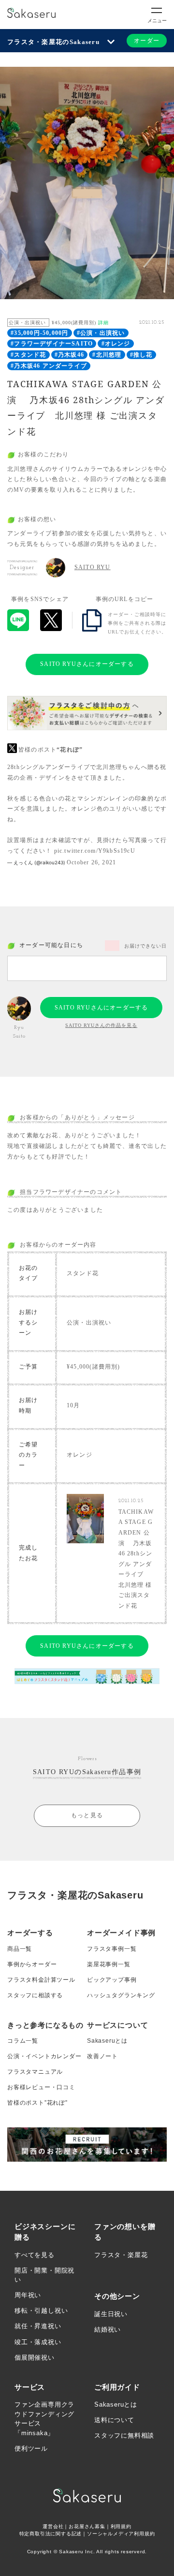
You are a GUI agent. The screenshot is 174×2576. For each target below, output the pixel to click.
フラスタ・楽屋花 (121, 2255)
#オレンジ (116, 344)
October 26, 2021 (91, 862)
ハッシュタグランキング (121, 1995)
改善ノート (102, 2056)
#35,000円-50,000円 (39, 333)
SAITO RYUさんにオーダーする (87, 664)
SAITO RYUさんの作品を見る (101, 1025)
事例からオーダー (32, 1964)
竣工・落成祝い (38, 2342)
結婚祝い (108, 2329)
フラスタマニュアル (35, 2072)
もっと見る (87, 1815)
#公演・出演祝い (101, 333)
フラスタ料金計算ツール (41, 1980)
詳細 (103, 323)
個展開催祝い (35, 2358)
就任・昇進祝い (38, 2326)
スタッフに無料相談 (124, 2435)
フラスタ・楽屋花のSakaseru (53, 42)
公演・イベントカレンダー (44, 2056)
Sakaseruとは (107, 2041)
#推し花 (141, 355)
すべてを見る (35, 2255)
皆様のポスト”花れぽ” (37, 2103)
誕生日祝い (111, 2314)
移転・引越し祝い (41, 2311)
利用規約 (121, 2526)
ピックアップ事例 (112, 1980)
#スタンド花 (28, 355)
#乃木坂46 (69, 355)
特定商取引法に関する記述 (51, 2534)
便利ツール (31, 2448)
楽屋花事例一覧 (109, 1964)
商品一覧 (20, 1949)
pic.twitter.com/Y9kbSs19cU (95, 851)
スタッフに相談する (35, 1995)
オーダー (147, 41)
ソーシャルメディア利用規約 (121, 2534)
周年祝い (28, 2295)
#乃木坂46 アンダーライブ (49, 366)
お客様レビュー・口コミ (41, 2087)
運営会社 (53, 2526)
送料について (114, 2420)
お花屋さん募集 (87, 2526)
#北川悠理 (107, 355)
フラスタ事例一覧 (112, 1949)
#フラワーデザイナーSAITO (52, 344)
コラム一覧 (23, 2041)
